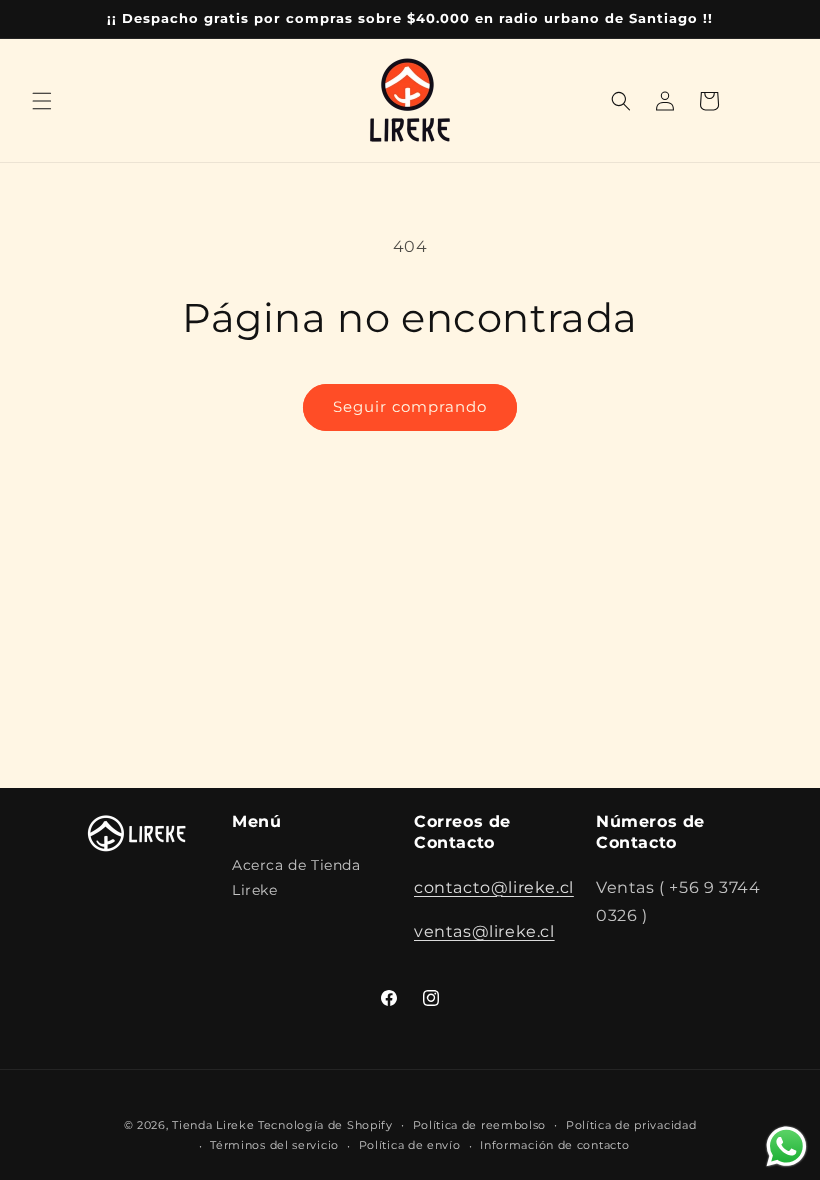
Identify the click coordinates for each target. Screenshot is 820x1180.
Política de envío (410, 1145)
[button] (42, 101)
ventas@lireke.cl (484, 931)
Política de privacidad (631, 1125)
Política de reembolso (480, 1125)
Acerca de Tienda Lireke (296, 877)
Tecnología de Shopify (325, 1125)
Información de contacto (554, 1145)
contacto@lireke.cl (494, 887)
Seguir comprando (410, 406)
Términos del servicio (274, 1145)
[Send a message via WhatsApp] (786, 1146)
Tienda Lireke (213, 1125)
